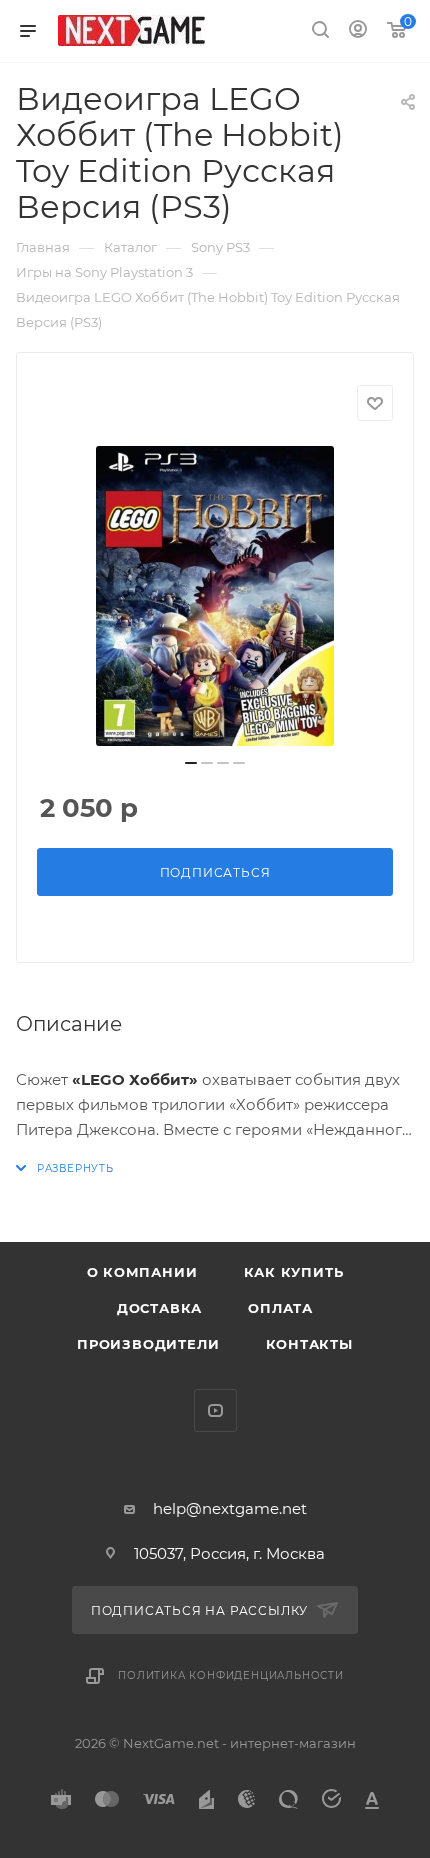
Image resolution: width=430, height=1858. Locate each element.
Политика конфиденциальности (231, 1675)
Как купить (294, 1272)
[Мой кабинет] (358, 31)
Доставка (159, 1308)
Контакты (309, 1344)
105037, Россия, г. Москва (229, 1553)
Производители (148, 1344)
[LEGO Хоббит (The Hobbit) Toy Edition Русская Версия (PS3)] (215, 596)
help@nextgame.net (230, 1508)
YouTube (215, 1410)
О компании (142, 1272)
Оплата (280, 1308)
